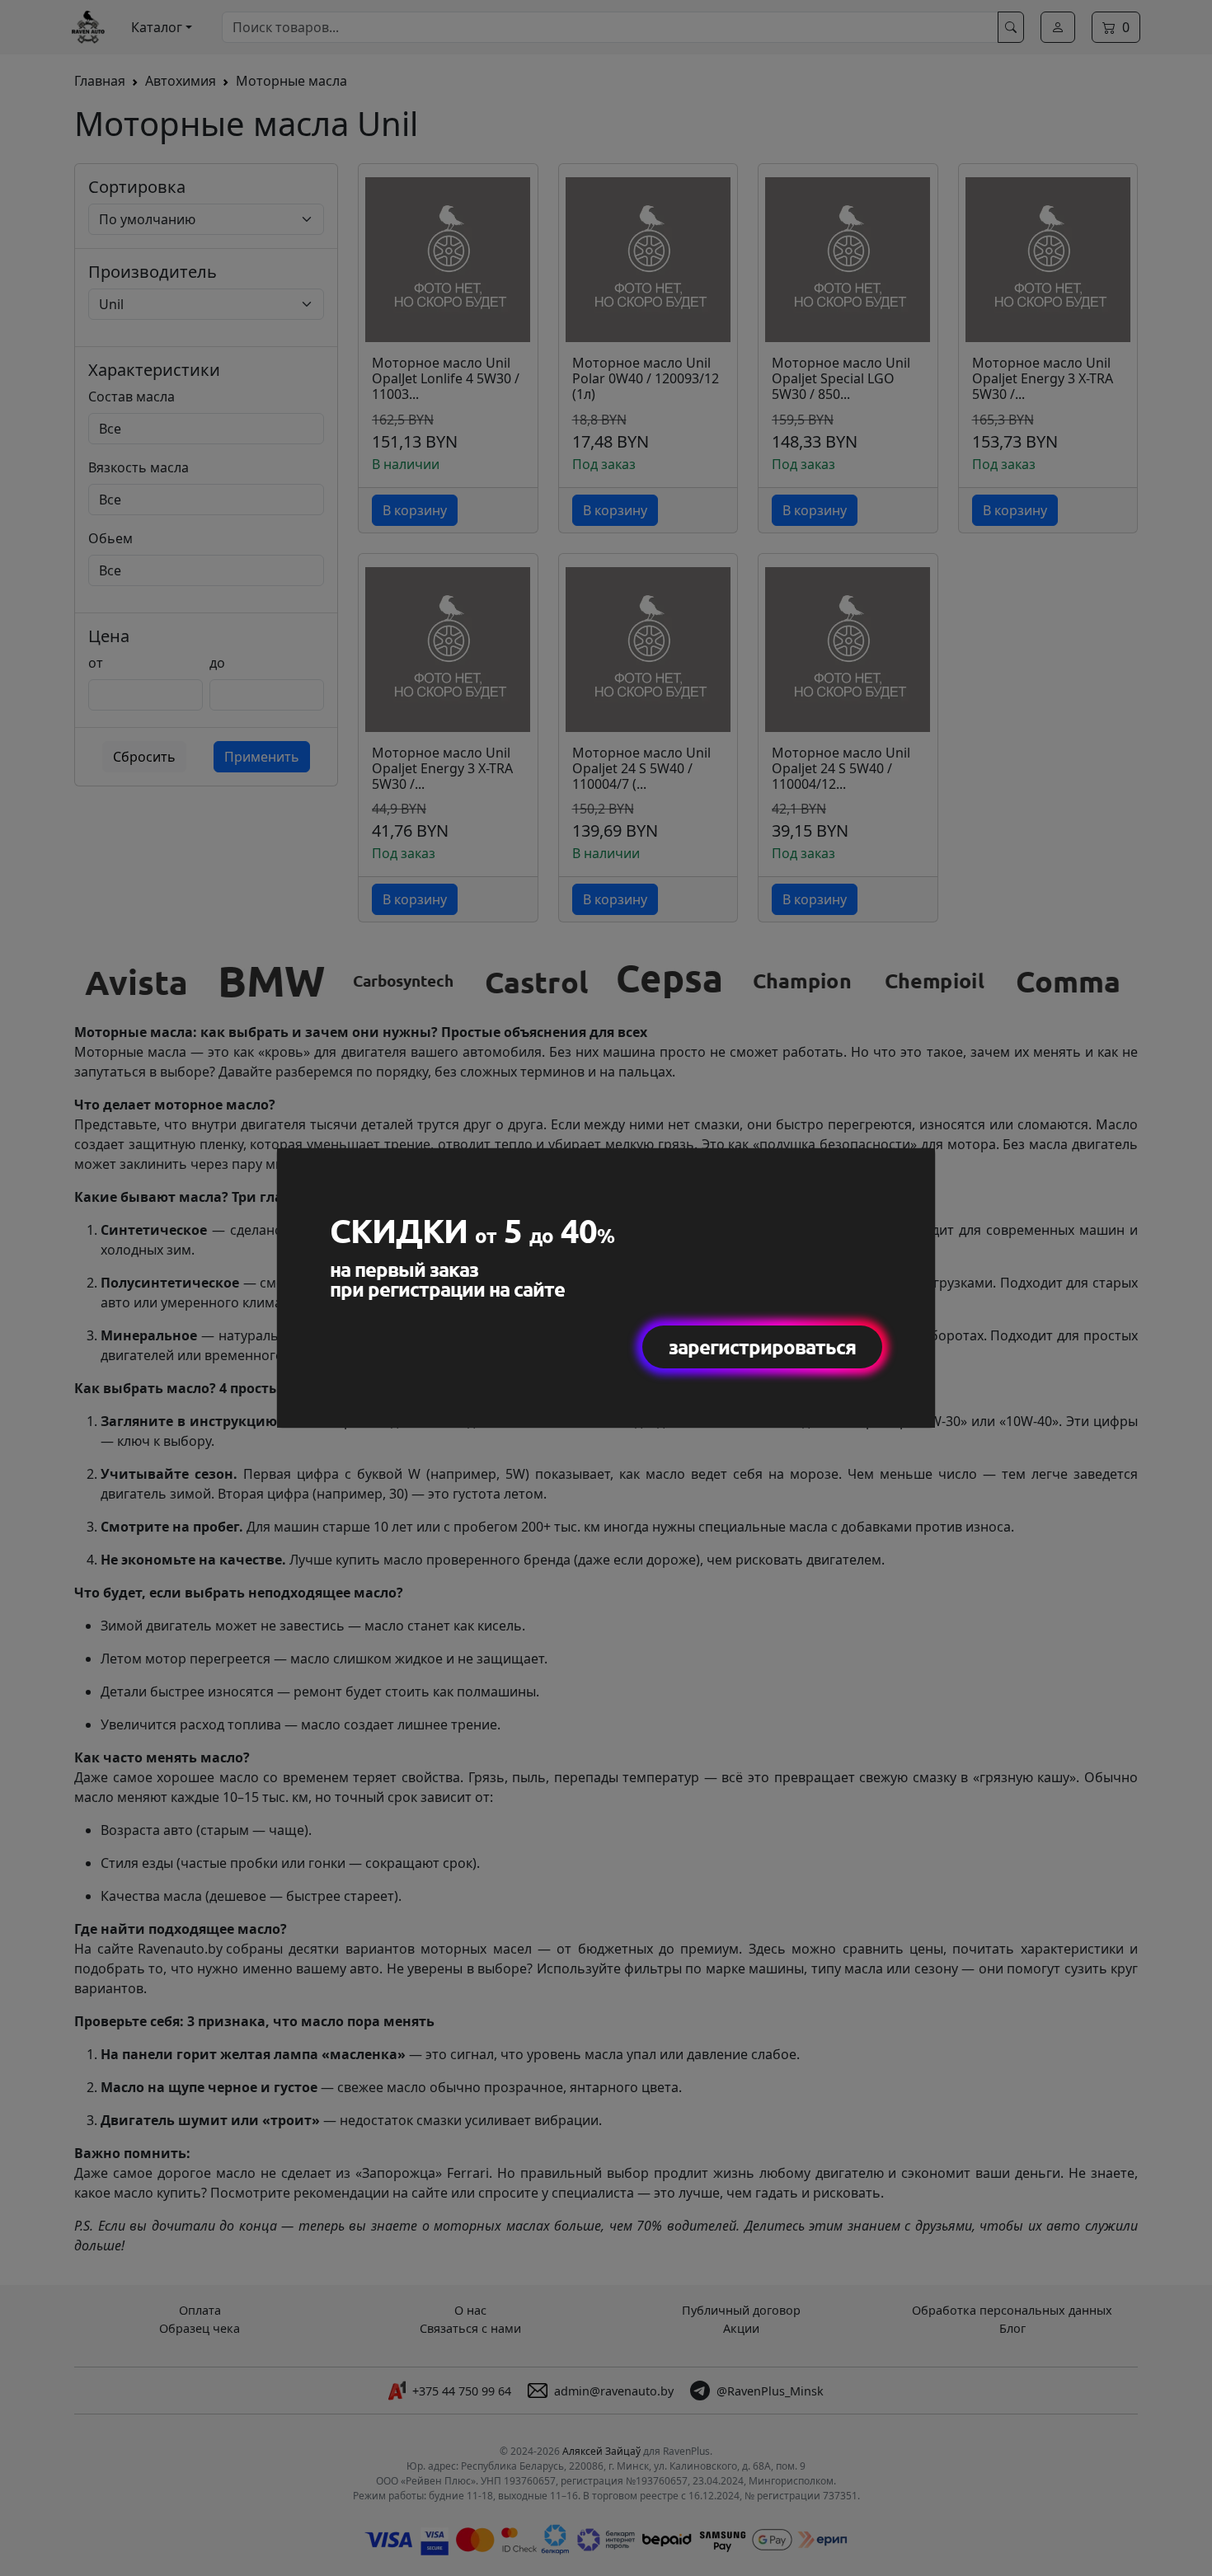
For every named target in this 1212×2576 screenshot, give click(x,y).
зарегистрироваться (762, 1347)
